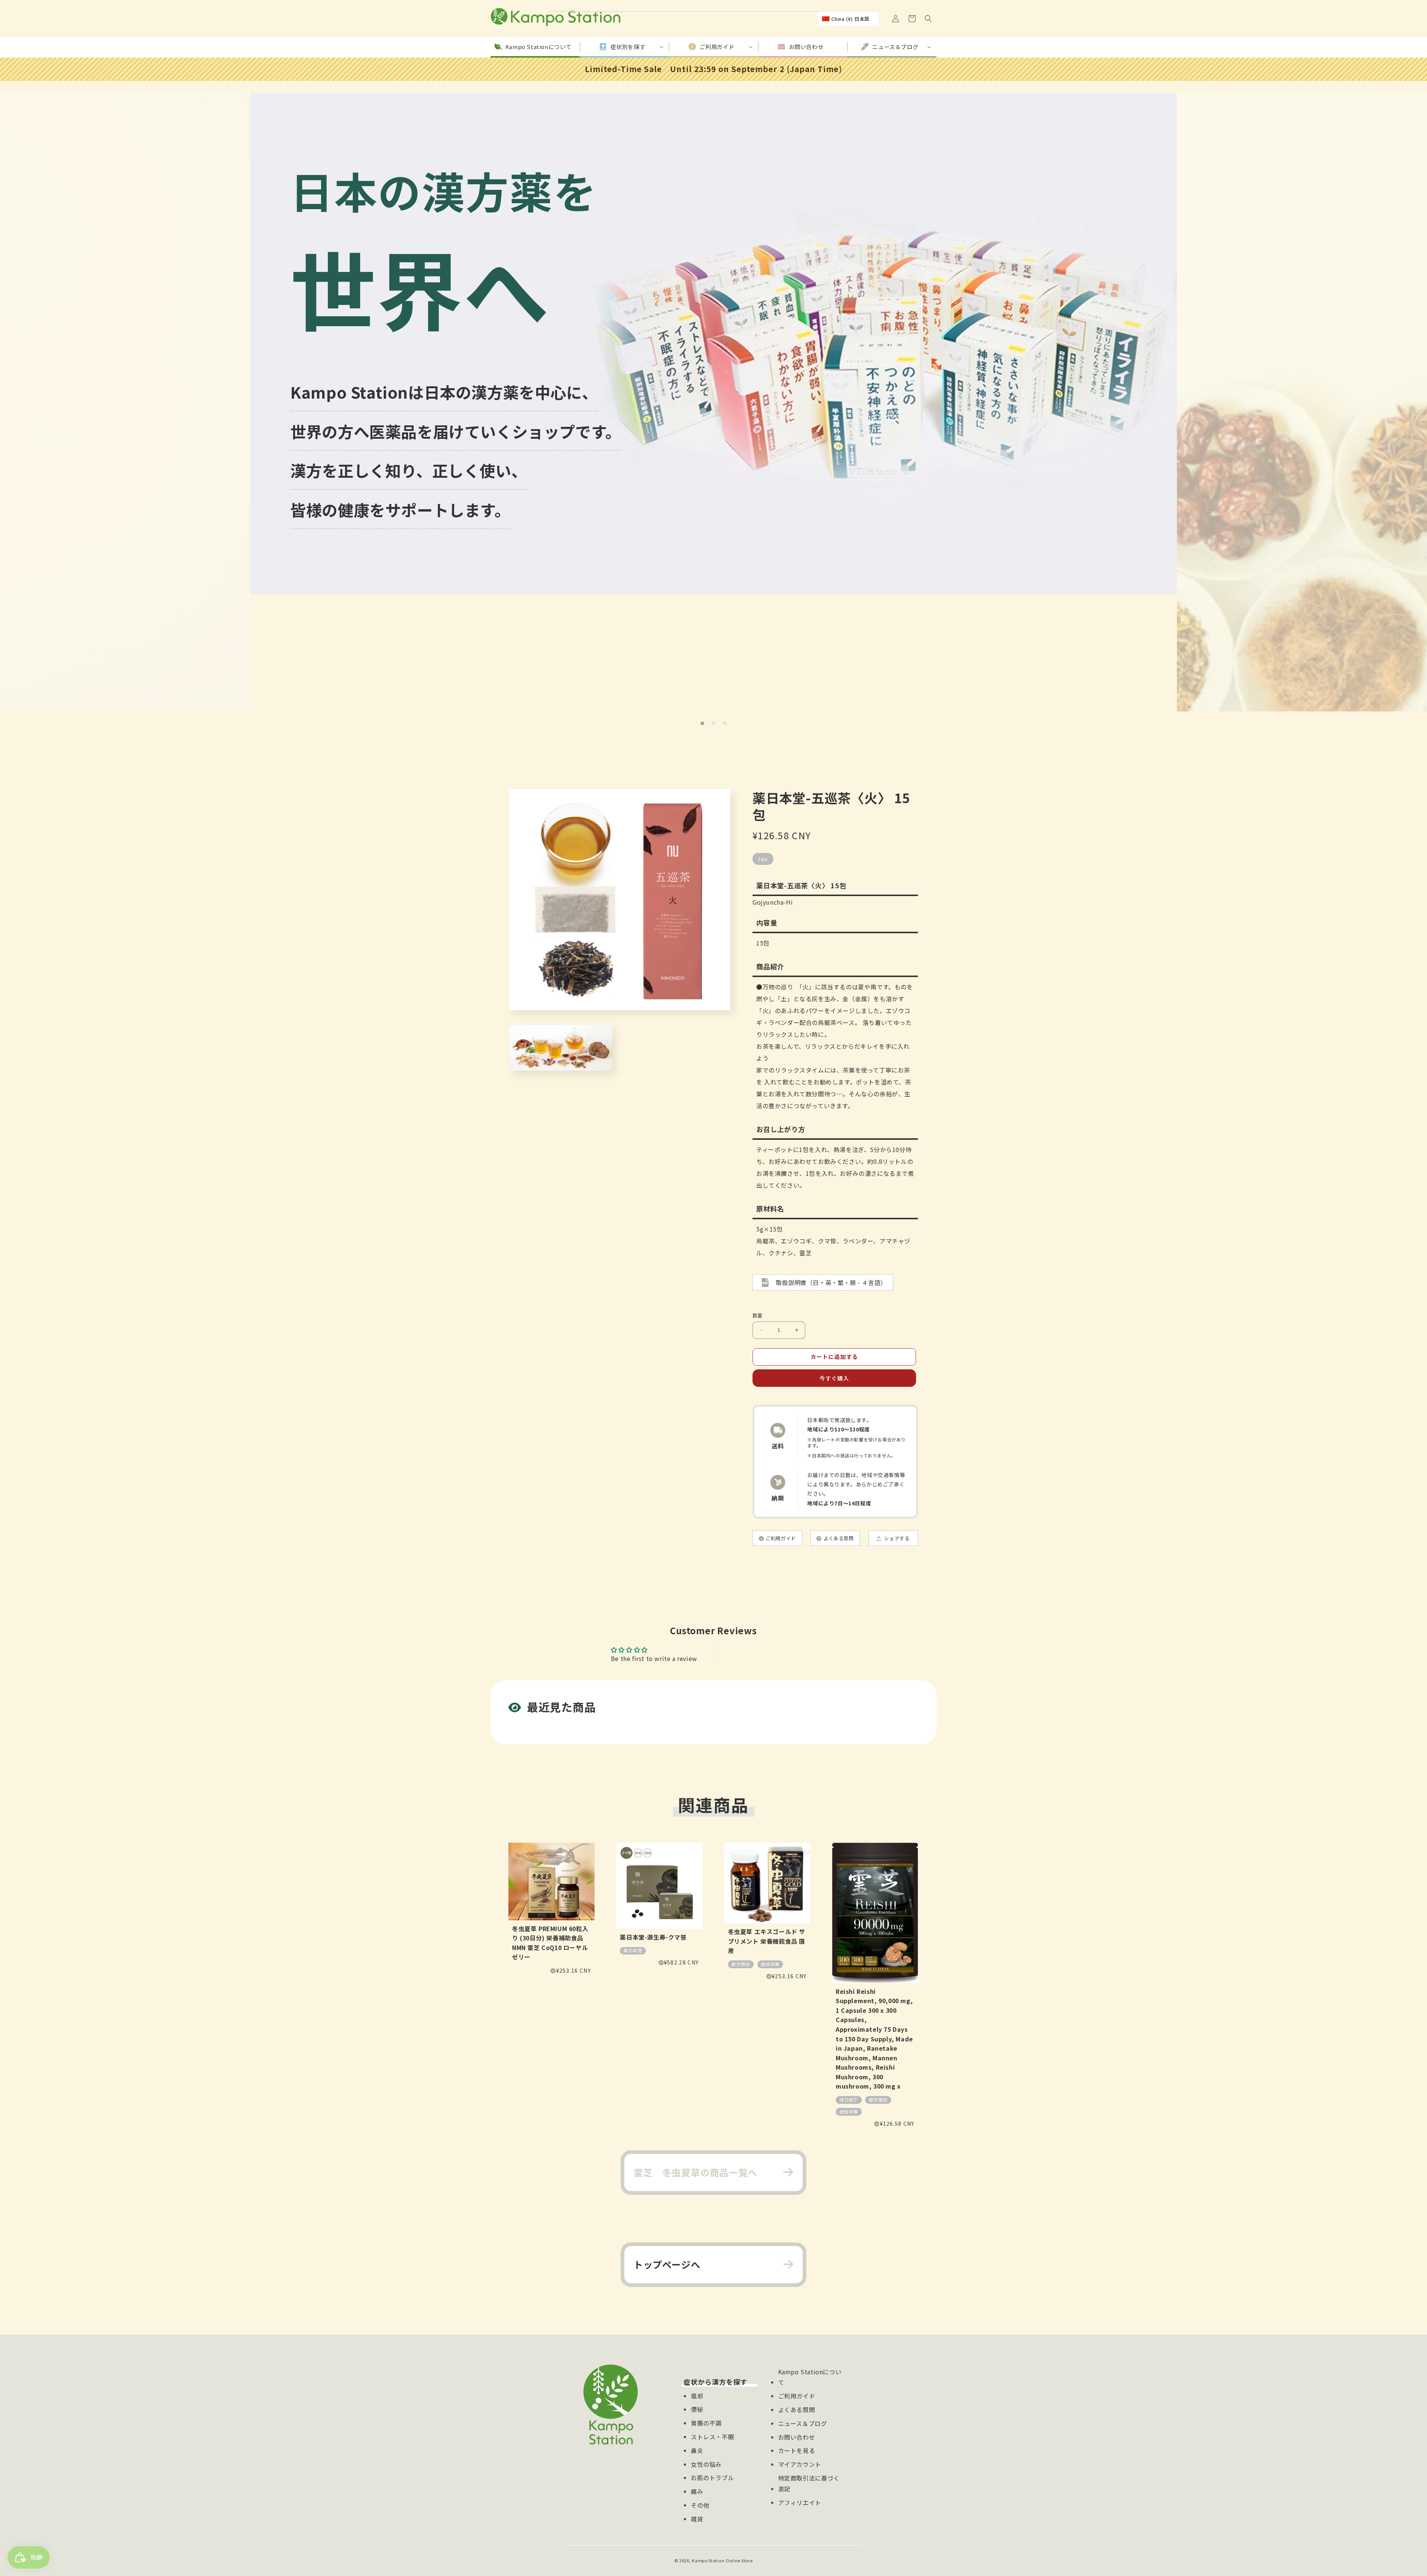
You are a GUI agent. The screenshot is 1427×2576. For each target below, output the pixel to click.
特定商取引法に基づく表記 (809, 2483)
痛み (697, 2491)
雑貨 (697, 2519)
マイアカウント (800, 2464)
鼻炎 (697, 2450)
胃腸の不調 (706, 2423)
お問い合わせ (797, 2437)
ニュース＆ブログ (803, 2423)
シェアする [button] (896, 1538)
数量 (758, 1315)
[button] (928, 19)
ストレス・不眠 (712, 2437)
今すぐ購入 (834, 1378)
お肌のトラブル (712, 2478)
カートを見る (797, 2450)
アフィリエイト (800, 2502)
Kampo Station (708, 2560)
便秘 (697, 2409)
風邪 (697, 2396)
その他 (700, 2505)
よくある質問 (797, 2410)
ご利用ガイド (797, 2396)
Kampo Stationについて (810, 2377)
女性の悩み (706, 2464)
